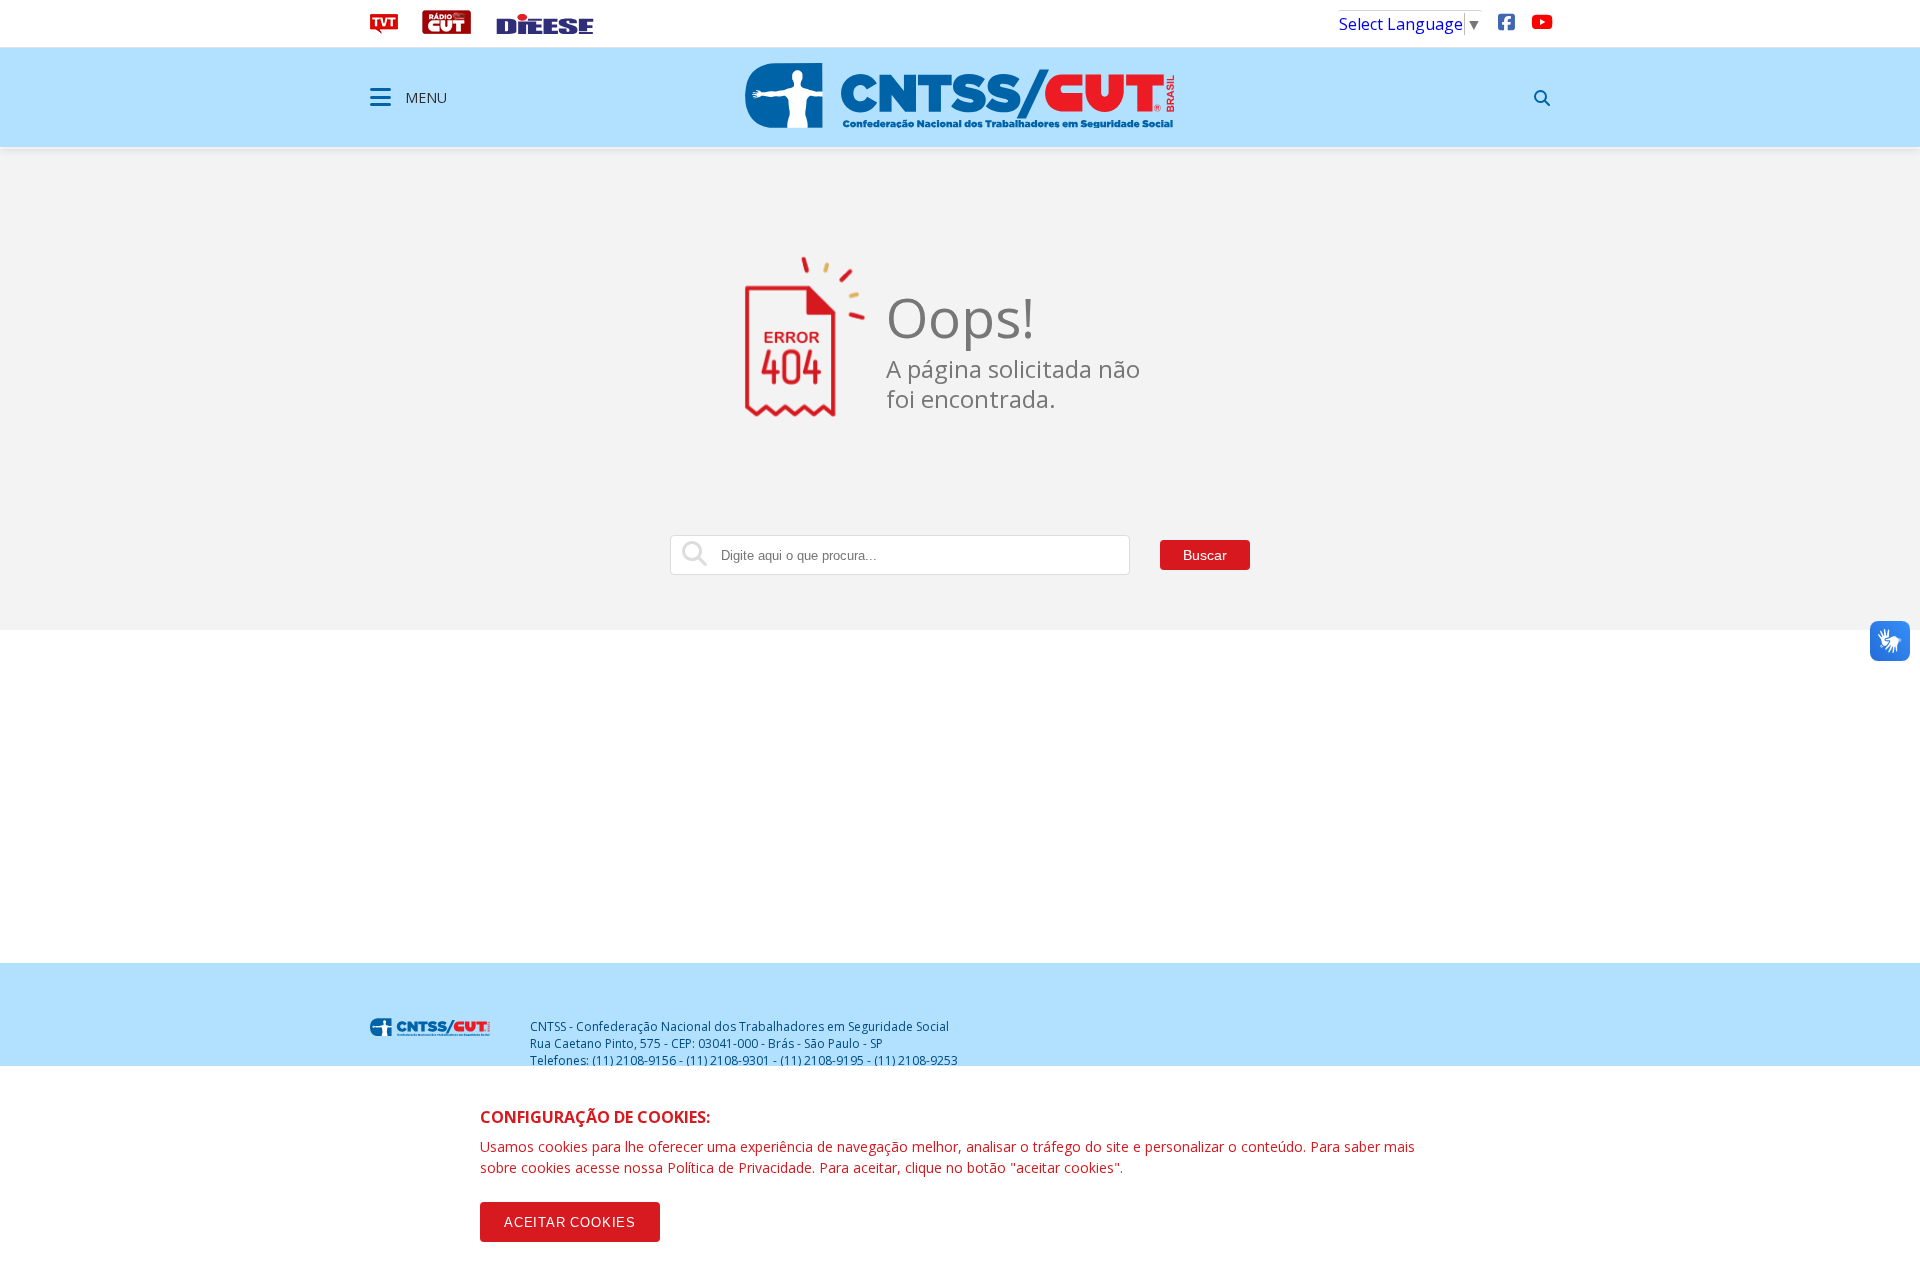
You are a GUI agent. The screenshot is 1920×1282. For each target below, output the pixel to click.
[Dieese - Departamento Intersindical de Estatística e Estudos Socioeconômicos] (545, 28)
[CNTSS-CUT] (960, 95)
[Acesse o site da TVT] (384, 28)
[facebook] (1506, 21)
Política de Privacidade (739, 1167)
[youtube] (1540, 21)
